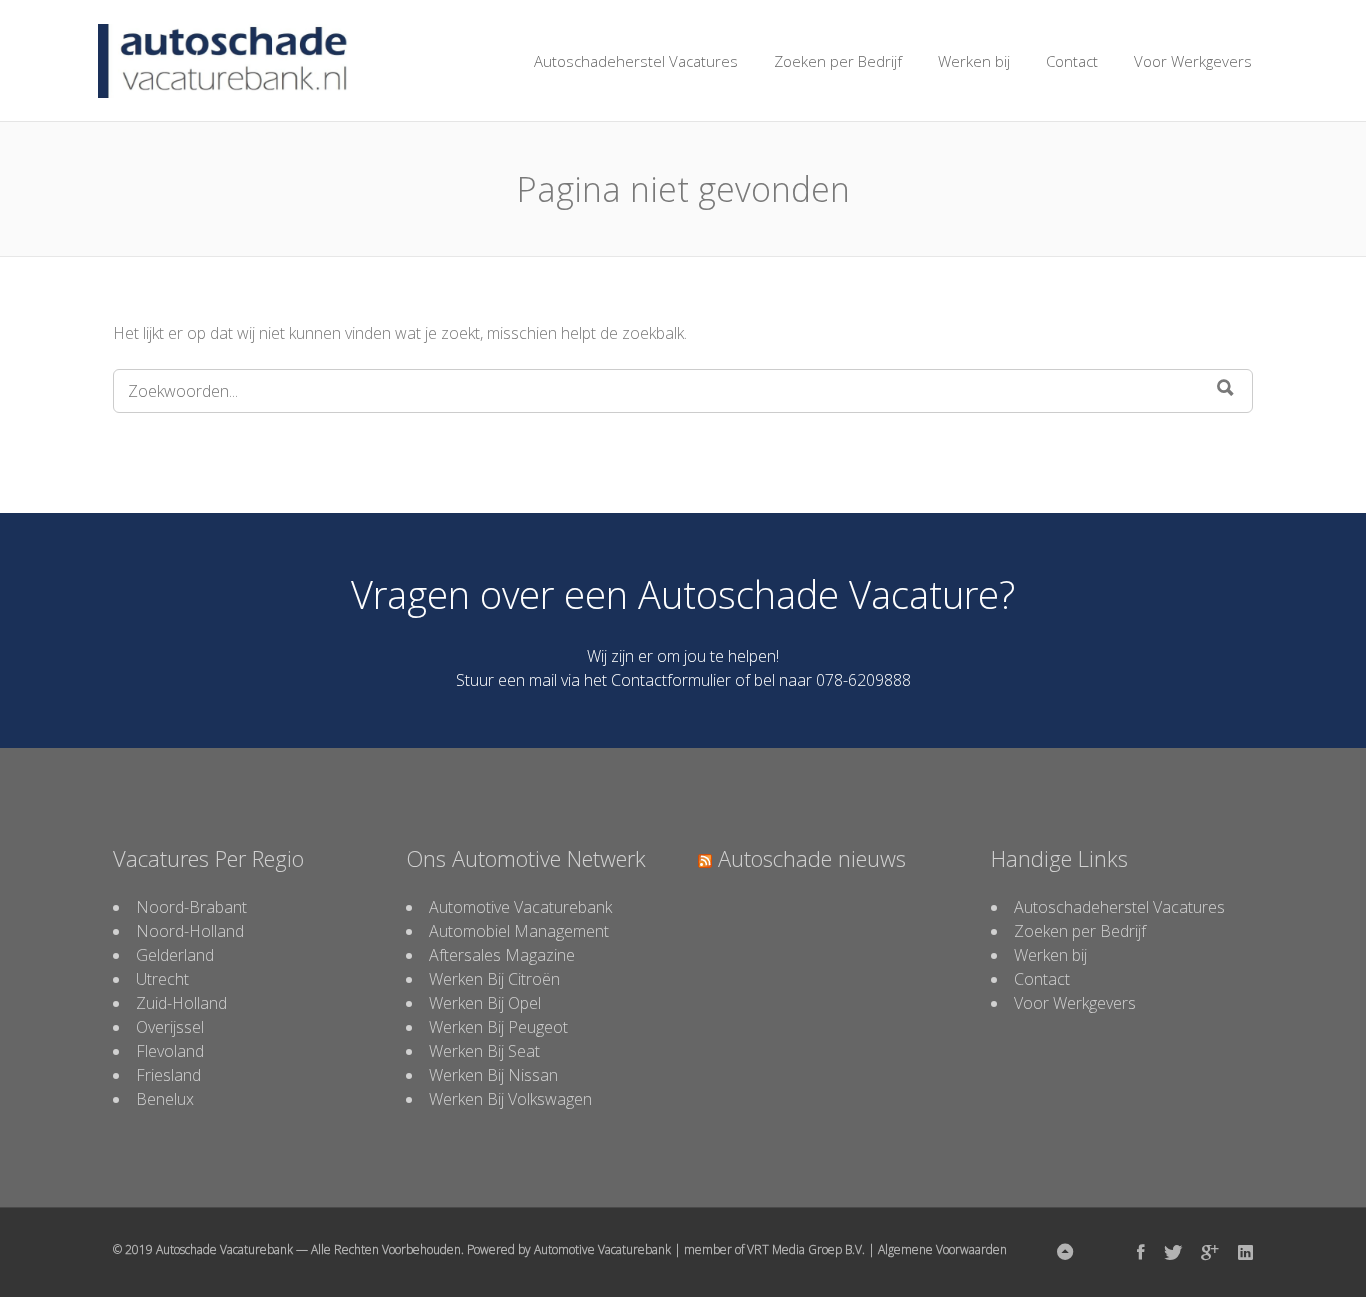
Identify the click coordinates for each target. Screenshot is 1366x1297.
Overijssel (170, 1027)
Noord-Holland (190, 931)
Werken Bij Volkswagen (510, 1099)
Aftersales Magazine (502, 955)
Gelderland (175, 955)
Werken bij (974, 61)
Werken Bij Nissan (493, 1075)
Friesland (168, 1075)
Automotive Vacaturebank (520, 907)
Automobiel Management (519, 931)
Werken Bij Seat (484, 1051)
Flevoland (170, 1051)
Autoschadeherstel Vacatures (636, 61)
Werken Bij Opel (485, 1003)
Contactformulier (671, 680)
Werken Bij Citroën (494, 979)
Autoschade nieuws (812, 858)
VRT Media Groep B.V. (806, 1249)
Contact (1072, 61)
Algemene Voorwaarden (942, 1249)
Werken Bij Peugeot (498, 1027)
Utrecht (162, 979)
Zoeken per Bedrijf (838, 61)
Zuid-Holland (181, 1003)
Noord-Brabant (191, 907)
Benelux (165, 1099)
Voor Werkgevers (1193, 61)
